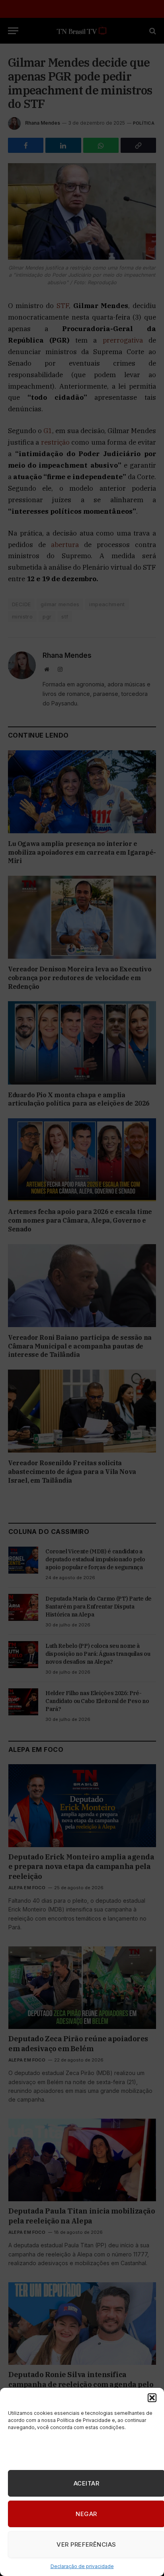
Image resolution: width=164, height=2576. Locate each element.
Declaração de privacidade (82, 2566)
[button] (152, 2398)
